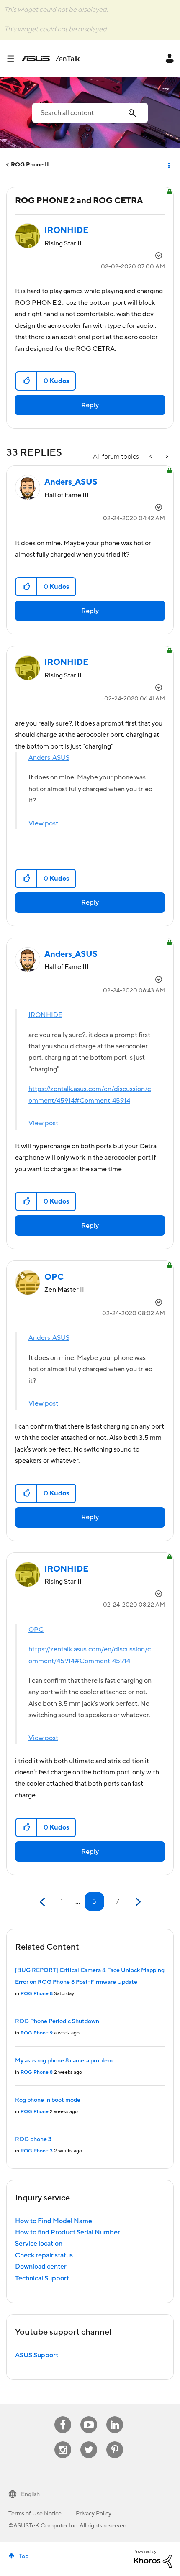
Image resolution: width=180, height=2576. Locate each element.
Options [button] (168, 165)
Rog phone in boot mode (48, 2100)
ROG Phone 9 (37, 2033)
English (30, 2494)
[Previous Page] (43, 1902)
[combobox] (90, 113)
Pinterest (115, 2442)
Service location (39, 2244)
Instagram (63, 2442)
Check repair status (44, 2255)
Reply (90, 405)
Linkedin (115, 2416)
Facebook (63, 2416)
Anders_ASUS (49, 758)
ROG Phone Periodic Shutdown (57, 2021)
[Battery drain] (166, 457)
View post (43, 823)
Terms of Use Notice (35, 2514)
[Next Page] (137, 1902)
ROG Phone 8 (37, 1994)
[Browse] (14, 59)
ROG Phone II (30, 165)
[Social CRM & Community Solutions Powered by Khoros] (153, 2558)
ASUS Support (37, 2355)
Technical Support (42, 2278)
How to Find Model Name (54, 2221)
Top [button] (24, 2556)
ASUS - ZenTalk (51, 59)
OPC (36, 1630)
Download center (41, 2267)
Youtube (89, 2416)
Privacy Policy (94, 2514)
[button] (27, 381)
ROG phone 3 (33, 2139)
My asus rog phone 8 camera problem (64, 2061)
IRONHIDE (45, 1015)
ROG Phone (35, 2112)
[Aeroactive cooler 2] (152, 457)
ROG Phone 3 (37, 2151)
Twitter (89, 2442)
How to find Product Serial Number (68, 2232)
